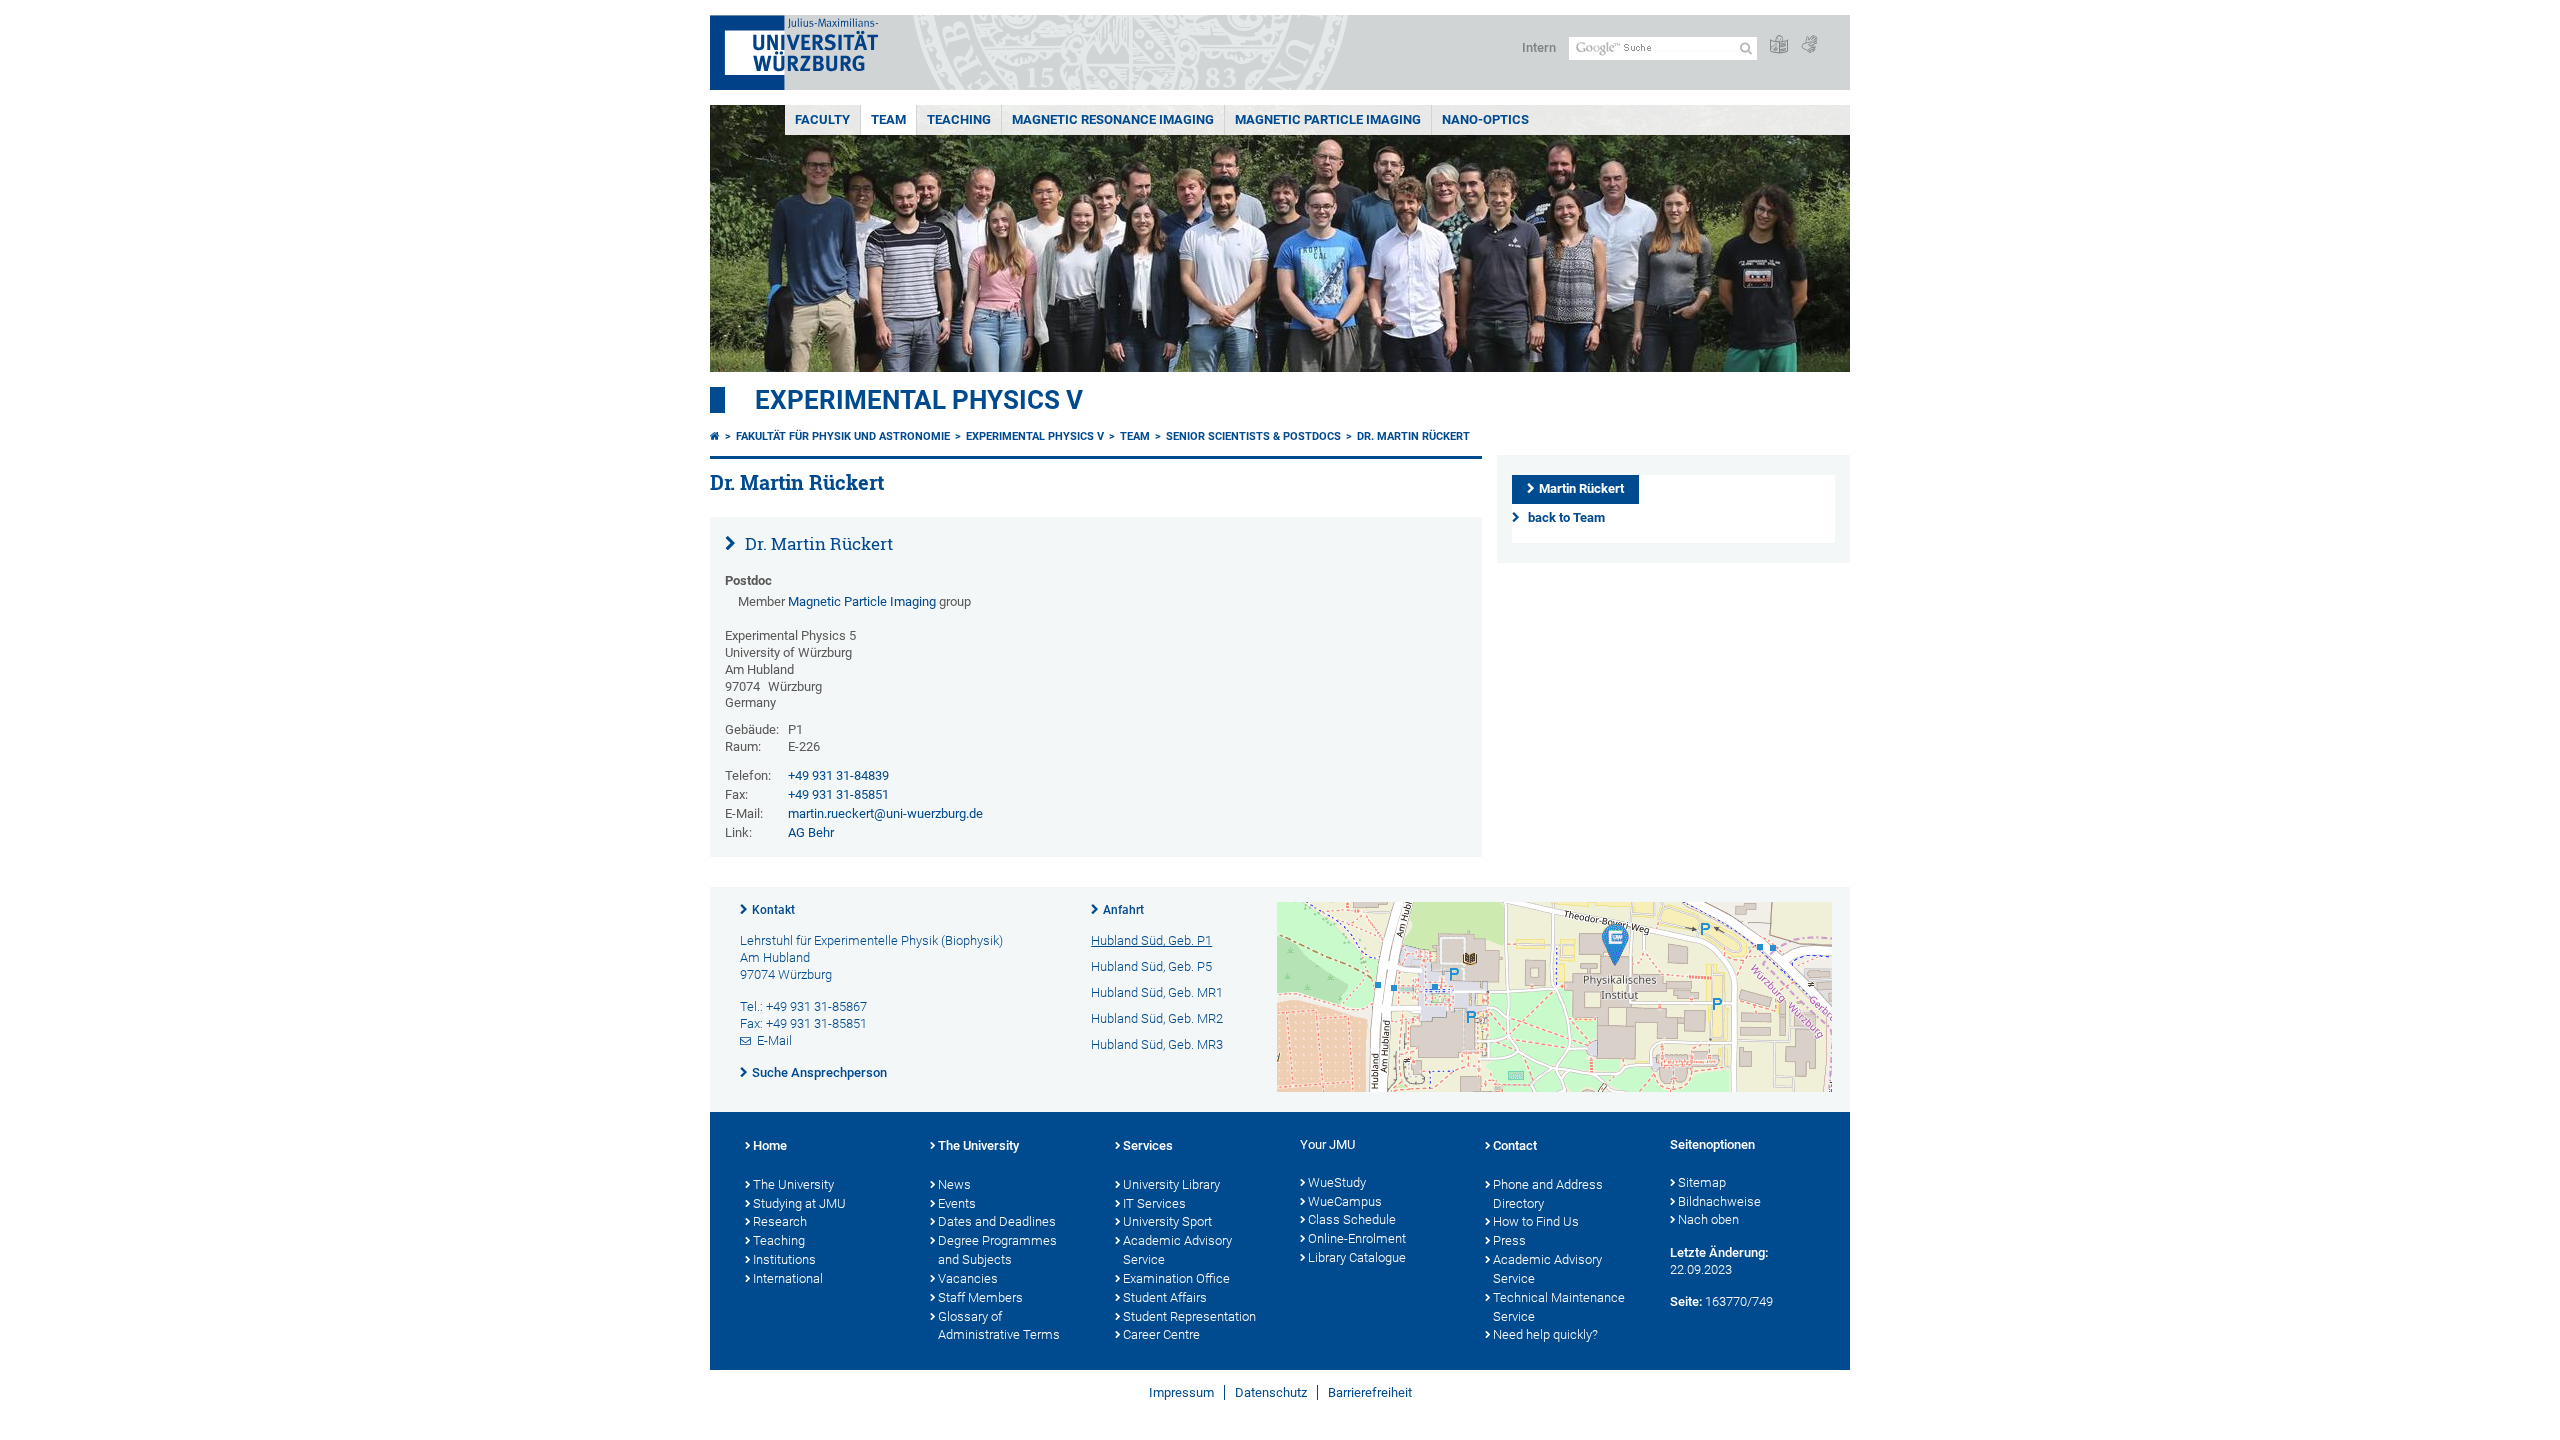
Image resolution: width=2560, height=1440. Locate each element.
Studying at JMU (799, 1203)
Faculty (822, 119)
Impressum (1181, 1392)
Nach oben (1708, 1219)
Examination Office (1176, 1278)
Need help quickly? (1545, 1334)
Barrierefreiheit (1370, 1392)
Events (957, 1203)
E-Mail (774, 1040)
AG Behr (811, 832)
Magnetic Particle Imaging (1328, 119)
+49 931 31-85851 (838, 794)
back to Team (1566, 517)
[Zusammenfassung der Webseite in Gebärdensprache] (1809, 45)
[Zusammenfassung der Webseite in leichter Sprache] (1779, 45)
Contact (1515, 1145)
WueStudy (1337, 1182)
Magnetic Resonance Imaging (1113, 119)
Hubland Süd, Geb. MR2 (1157, 1018)
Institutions (784, 1259)
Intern (1539, 47)
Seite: (1686, 1301)
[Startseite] (715, 436)
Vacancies (968, 1278)
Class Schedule (1352, 1219)
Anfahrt (1123, 910)
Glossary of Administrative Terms (999, 1326)
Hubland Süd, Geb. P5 (1151, 966)
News (954, 1184)
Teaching (959, 119)
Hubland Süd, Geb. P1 (1151, 940)
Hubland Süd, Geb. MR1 (1157, 992)
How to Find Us (1536, 1221)
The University (793, 1184)
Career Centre (1161, 1334)
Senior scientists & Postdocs (1253, 436)
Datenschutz (1271, 1392)
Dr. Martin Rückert (1413, 436)
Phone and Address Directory (1548, 1194)
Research (780, 1221)
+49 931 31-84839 (838, 775)
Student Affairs (1165, 1297)
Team (888, 119)
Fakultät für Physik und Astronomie (843, 436)
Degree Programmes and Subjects (997, 1250)
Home (770, 1145)
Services (1148, 1145)
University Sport (1167, 1221)
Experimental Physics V (919, 400)
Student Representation (1189, 1316)
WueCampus (1345, 1201)
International (788, 1278)
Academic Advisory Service (1177, 1250)
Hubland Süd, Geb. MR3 (1157, 1044)
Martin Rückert (1581, 488)
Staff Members (980, 1297)
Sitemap (1702, 1182)
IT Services (1154, 1203)
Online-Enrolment (1357, 1238)
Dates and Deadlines (997, 1221)
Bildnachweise (1719, 1201)
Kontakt (773, 910)
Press (1509, 1240)
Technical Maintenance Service (1559, 1307)
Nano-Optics (1485, 119)
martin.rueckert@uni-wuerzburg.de (885, 813)
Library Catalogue (1357, 1257)
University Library (1171, 1184)
